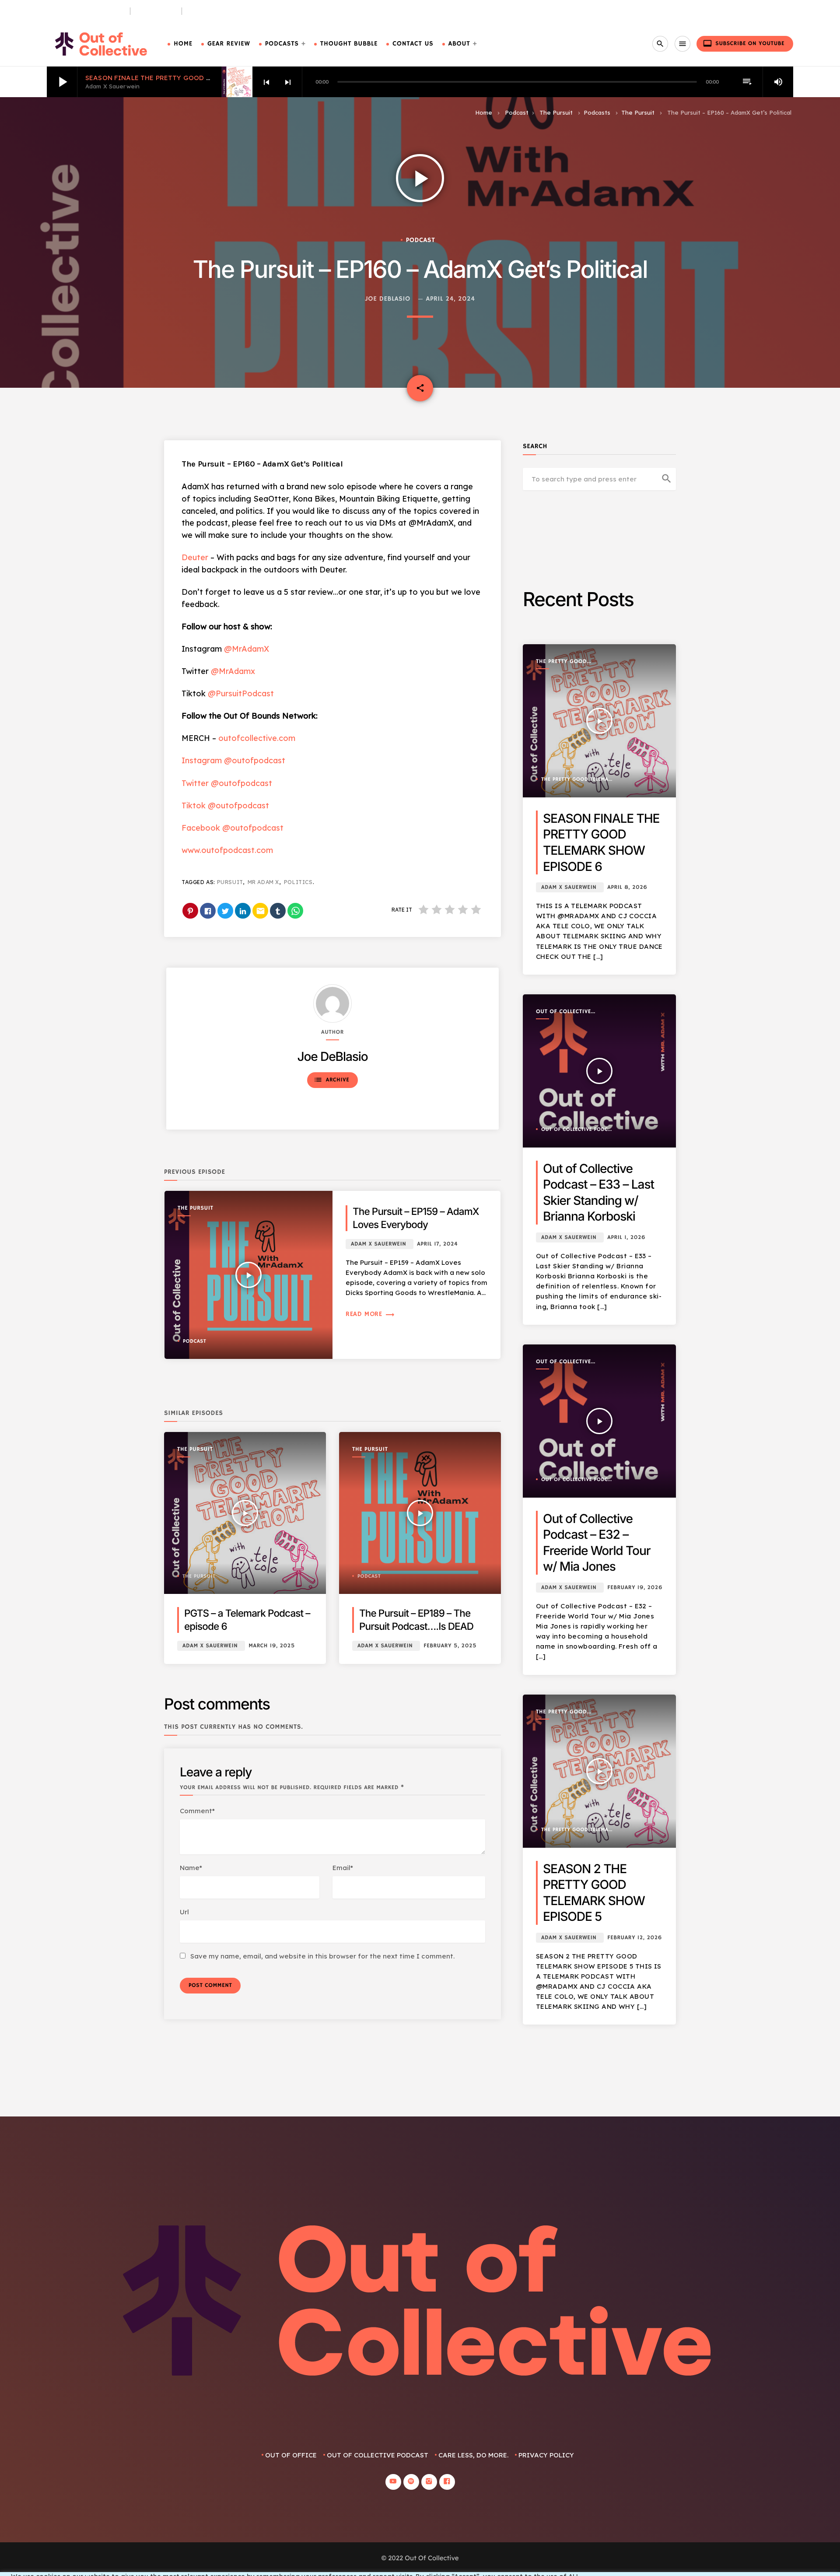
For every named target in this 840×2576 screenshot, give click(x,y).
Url (184, 1912)
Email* (343, 1868)
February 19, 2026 (635, 1588)
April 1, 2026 (626, 1237)
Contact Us (413, 44)
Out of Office (291, 2455)
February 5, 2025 (450, 1646)
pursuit (230, 882)
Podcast (517, 112)
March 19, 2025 (272, 1646)
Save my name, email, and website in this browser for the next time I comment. (322, 1956)
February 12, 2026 (635, 1938)
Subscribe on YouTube (744, 43)
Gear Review (229, 44)
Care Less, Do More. (220, 11)
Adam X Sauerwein (378, 1244)
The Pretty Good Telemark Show (561, 662)
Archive (331, 1080)
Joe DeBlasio (388, 299)
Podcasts (282, 44)
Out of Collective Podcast (563, 1012)
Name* (191, 1868)
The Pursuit (156, 11)
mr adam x (263, 882)
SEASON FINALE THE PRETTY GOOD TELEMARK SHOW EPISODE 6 (193, 78)
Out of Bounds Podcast (85, 11)
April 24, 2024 (451, 299)
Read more (370, 1314)
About (459, 44)
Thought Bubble (349, 44)
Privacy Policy (546, 2455)
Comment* (197, 1811)
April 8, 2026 (627, 887)
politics (298, 882)
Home (183, 44)
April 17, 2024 (437, 1244)
